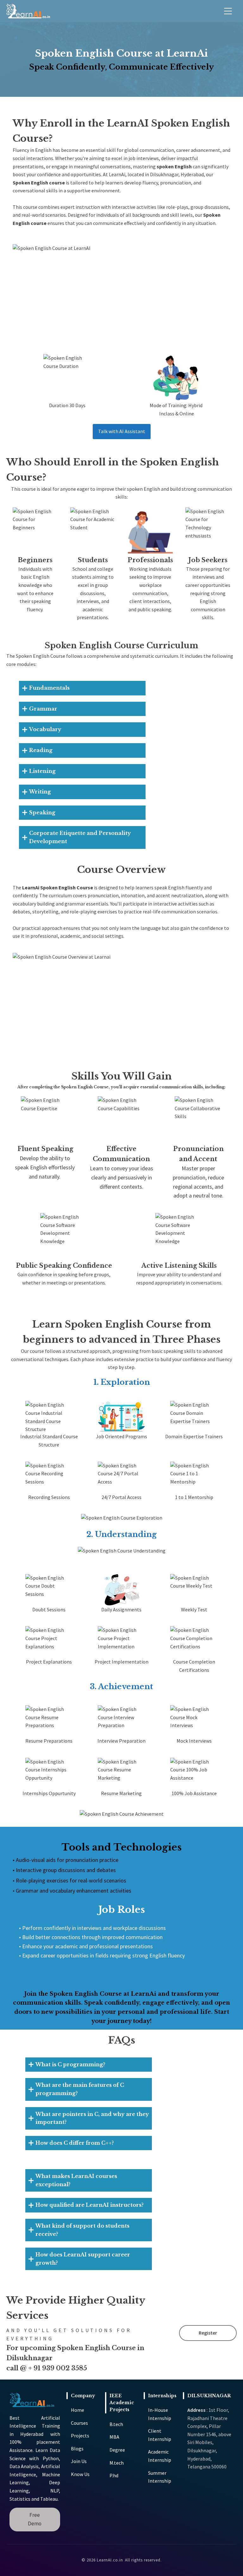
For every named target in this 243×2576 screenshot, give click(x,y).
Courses (79, 2423)
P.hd (114, 2475)
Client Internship (160, 2435)
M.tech (117, 2463)
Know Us (80, 2474)
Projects (80, 2436)
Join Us (79, 2461)
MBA (114, 2437)
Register (208, 2333)
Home (78, 2410)
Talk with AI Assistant (122, 431)
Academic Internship (160, 2456)
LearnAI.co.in (110, 2560)
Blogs (77, 2448)
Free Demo (35, 2519)
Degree (117, 2450)
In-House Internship (160, 2414)
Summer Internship (160, 2477)
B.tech (116, 2424)
